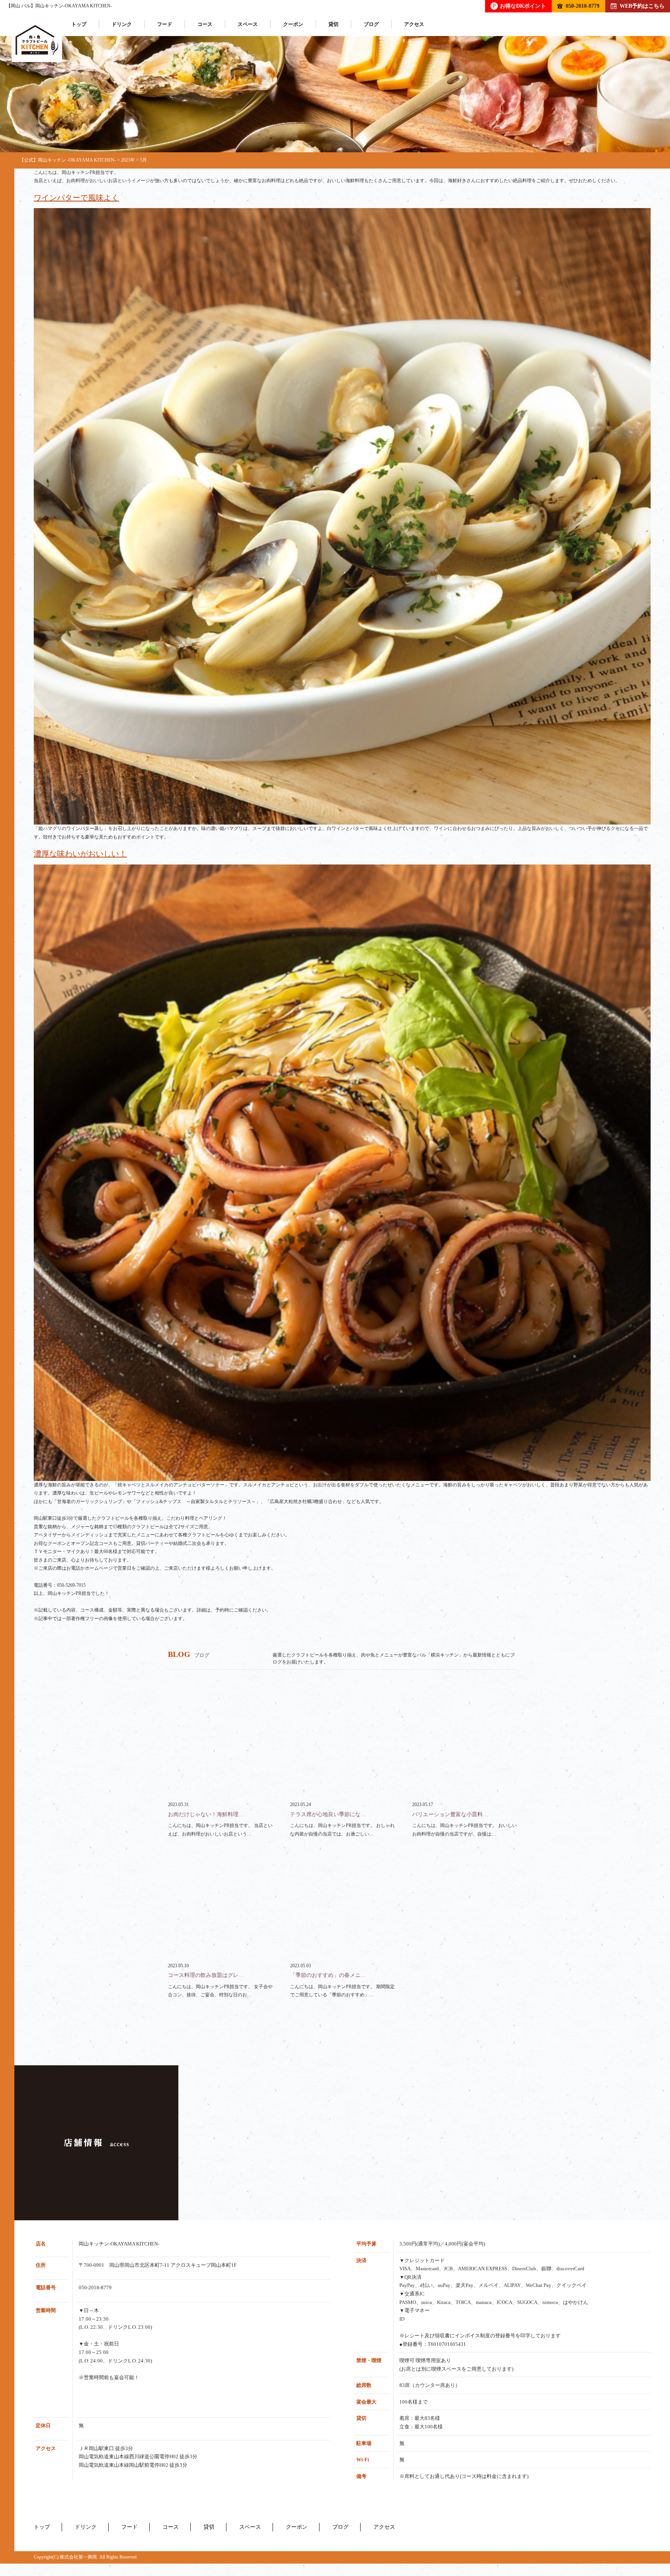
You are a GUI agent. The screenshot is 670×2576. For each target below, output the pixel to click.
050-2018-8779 (583, 6)
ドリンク (122, 24)
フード (165, 24)
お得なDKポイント (519, 6)
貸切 (333, 24)
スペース (248, 24)
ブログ (371, 24)
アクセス (414, 24)
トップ (79, 24)
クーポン (293, 24)
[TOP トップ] (37, 40)
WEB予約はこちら (642, 6)
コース (205, 24)
